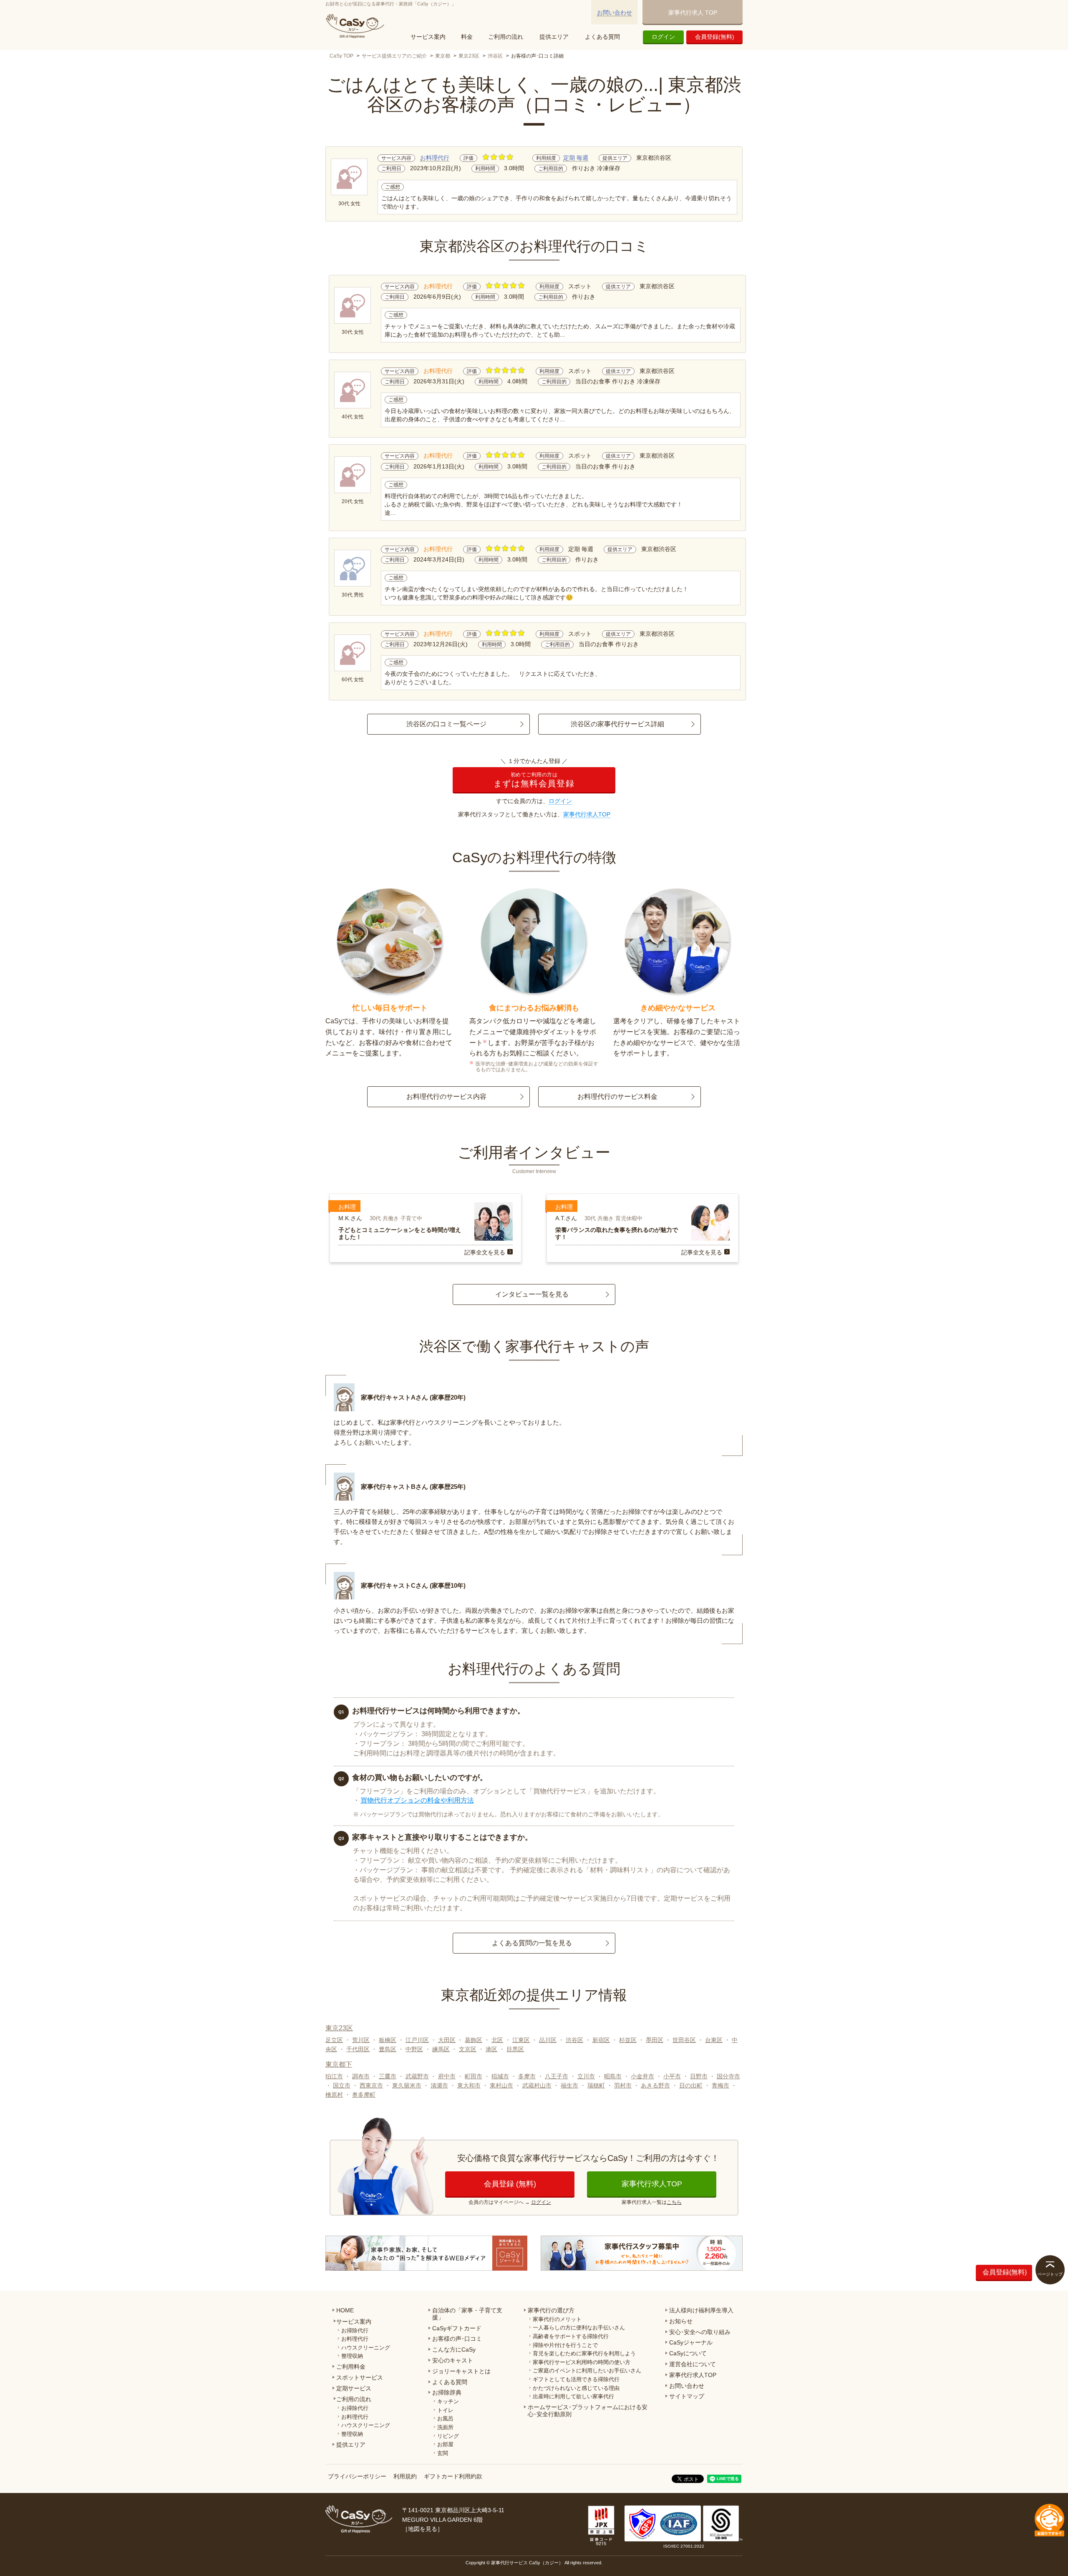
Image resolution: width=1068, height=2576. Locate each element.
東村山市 (501, 2085)
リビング (448, 2436)
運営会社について (693, 2364)
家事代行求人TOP (587, 814)
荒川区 (361, 2040)
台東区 (714, 2040)
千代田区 (358, 2049)
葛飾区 (474, 2040)
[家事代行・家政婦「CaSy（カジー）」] (357, 26)
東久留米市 (407, 2085)
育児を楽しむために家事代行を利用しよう (584, 2353)
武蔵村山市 (537, 2085)
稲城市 (500, 2076)
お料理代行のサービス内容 (446, 1097)
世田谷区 (684, 2040)
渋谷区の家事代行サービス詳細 (617, 724)
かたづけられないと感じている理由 (576, 2388)
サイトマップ (687, 2396)
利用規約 (405, 2476)
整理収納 (352, 2356)
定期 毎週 (576, 158)
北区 (497, 2040)
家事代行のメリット (557, 2319)
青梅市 (720, 2085)
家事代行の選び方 (551, 2310)
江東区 (521, 2040)
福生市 (569, 2085)
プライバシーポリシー (357, 2476)
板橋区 (388, 2040)
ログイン (663, 37)
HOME (345, 2310)
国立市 (342, 2085)
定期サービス (354, 2388)
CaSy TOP (341, 56)
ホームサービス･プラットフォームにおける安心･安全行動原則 (588, 2411)
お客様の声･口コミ (457, 2339)
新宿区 (601, 2040)
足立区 (334, 2040)
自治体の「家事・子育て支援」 (467, 2314)
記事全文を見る (485, 1252)
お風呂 (445, 2419)
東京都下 (339, 2064)
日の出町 (691, 2085)
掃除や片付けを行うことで (565, 2345)
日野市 (699, 2076)
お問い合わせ (615, 13)
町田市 (474, 2076)
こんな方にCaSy (454, 2349)
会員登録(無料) (715, 37)
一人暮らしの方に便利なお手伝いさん (579, 2328)
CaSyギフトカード (457, 2328)
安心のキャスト (453, 2360)
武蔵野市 (417, 2076)
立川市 (586, 2076)
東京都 (443, 56)
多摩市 (527, 2076)
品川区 (548, 2040)
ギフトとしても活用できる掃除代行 (576, 2379)
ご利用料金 (351, 2367)
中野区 (414, 2049)
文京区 (468, 2049)
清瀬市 (439, 2085)
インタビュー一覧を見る (532, 1294)
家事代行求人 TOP (693, 13)
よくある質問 (602, 37)
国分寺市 (728, 2076)
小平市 (672, 2076)
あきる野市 (655, 2085)
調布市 (361, 2076)
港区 (491, 2049)
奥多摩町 (364, 2095)
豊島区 (388, 2049)
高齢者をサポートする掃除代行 (571, 2336)
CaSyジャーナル (691, 2342)
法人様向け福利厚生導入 (701, 2310)
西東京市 (371, 2085)
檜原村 (334, 2095)
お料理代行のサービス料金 (617, 1097)
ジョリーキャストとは (461, 2371)
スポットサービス (360, 2377)
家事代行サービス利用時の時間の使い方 (582, 2362)
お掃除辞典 (447, 2392)
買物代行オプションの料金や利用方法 (417, 1800)
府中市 (447, 2076)
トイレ (445, 2410)
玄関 (443, 2453)
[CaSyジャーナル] (426, 2253)
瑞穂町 (596, 2085)
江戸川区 (417, 2040)
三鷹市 (388, 2076)
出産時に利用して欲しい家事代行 (573, 2396)
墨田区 (655, 2040)
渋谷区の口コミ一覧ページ (446, 724)
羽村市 (623, 2085)
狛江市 (334, 2076)
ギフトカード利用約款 (453, 2476)
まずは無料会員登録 (534, 780)
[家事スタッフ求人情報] (642, 2253)
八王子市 (557, 2076)
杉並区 (628, 2040)
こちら (674, 2202)
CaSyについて (688, 2353)
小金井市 (642, 2076)
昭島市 (613, 2076)
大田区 (447, 2040)
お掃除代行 (355, 2330)
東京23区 (469, 56)
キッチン (448, 2401)
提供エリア (554, 37)
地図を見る (423, 2529)
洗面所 (445, 2427)
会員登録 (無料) (510, 2184)
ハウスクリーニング (366, 2348)
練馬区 (441, 2049)
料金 (467, 37)
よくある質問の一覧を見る (532, 1943)
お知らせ (681, 2321)
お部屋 (445, 2444)
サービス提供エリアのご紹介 (394, 56)
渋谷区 (495, 56)
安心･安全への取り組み (700, 2332)
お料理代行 (435, 158)
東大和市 (469, 2085)
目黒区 (515, 2049)
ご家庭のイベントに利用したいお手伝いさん (587, 2371)
